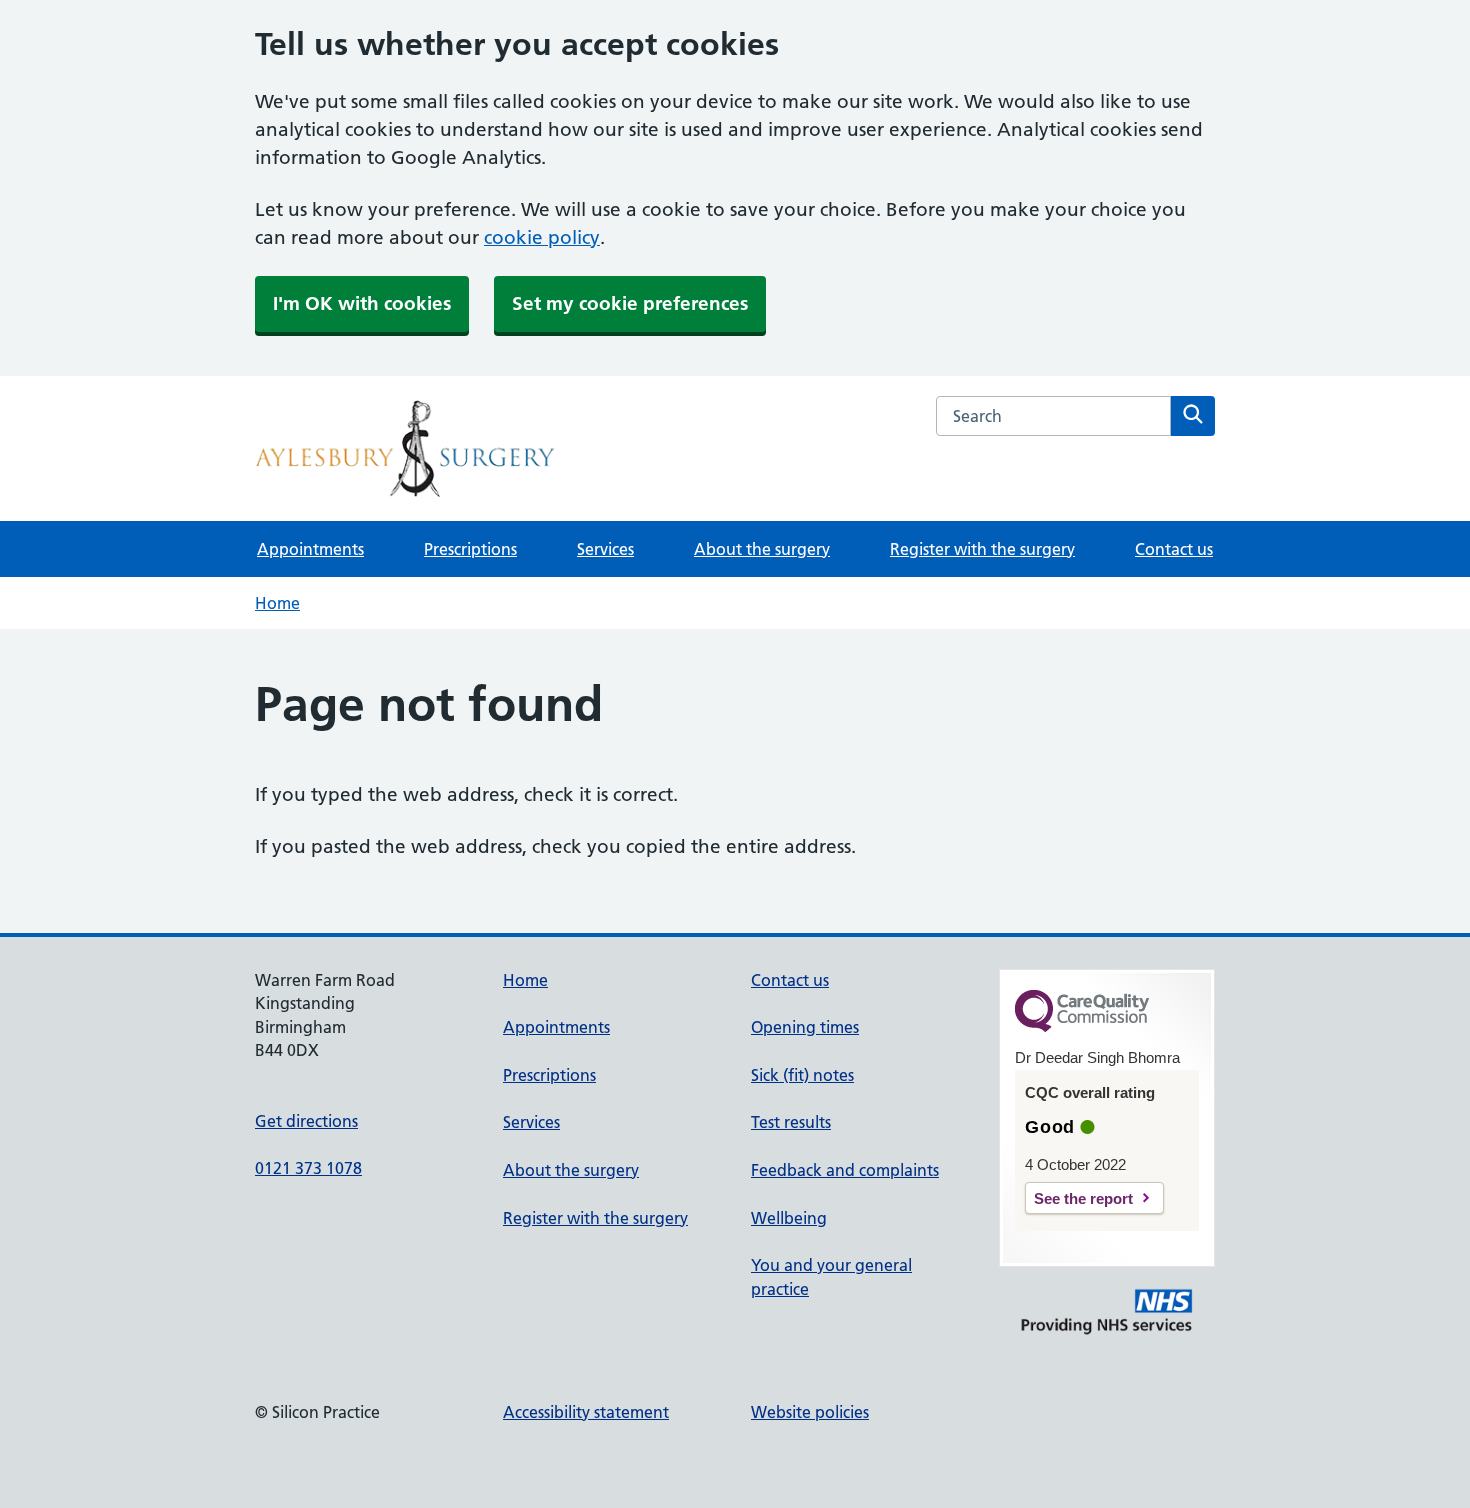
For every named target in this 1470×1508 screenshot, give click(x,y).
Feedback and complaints (845, 1170)
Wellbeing (789, 1218)
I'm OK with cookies (362, 303)
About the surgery (762, 549)
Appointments (310, 549)
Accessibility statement (586, 1412)
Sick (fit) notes (802, 1075)
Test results (791, 1122)
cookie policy (542, 237)
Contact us (1174, 549)
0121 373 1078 (308, 1168)
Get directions (306, 1121)
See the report (1083, 1198)
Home (277, 603)
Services (605, 549)
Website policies (810, 1412)
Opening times (805, 1027)
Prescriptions (470, 549)
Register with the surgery (982, 549)
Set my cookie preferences (630, 303)
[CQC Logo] (1082, 1027)
